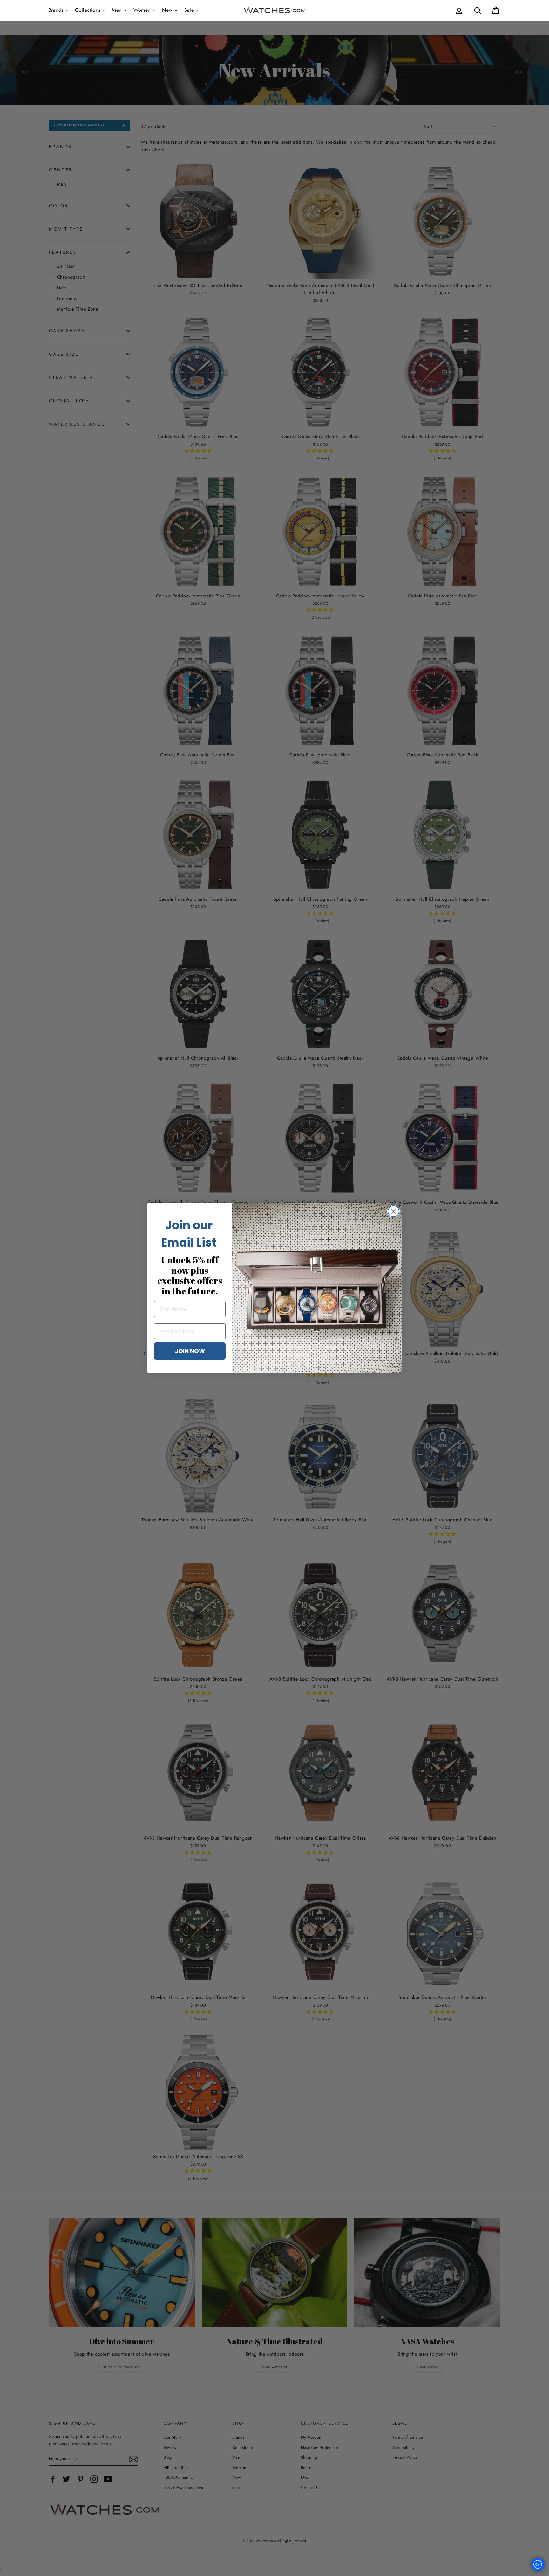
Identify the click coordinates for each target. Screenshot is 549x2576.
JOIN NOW (190, 1351)
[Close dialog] (393, 1211)
